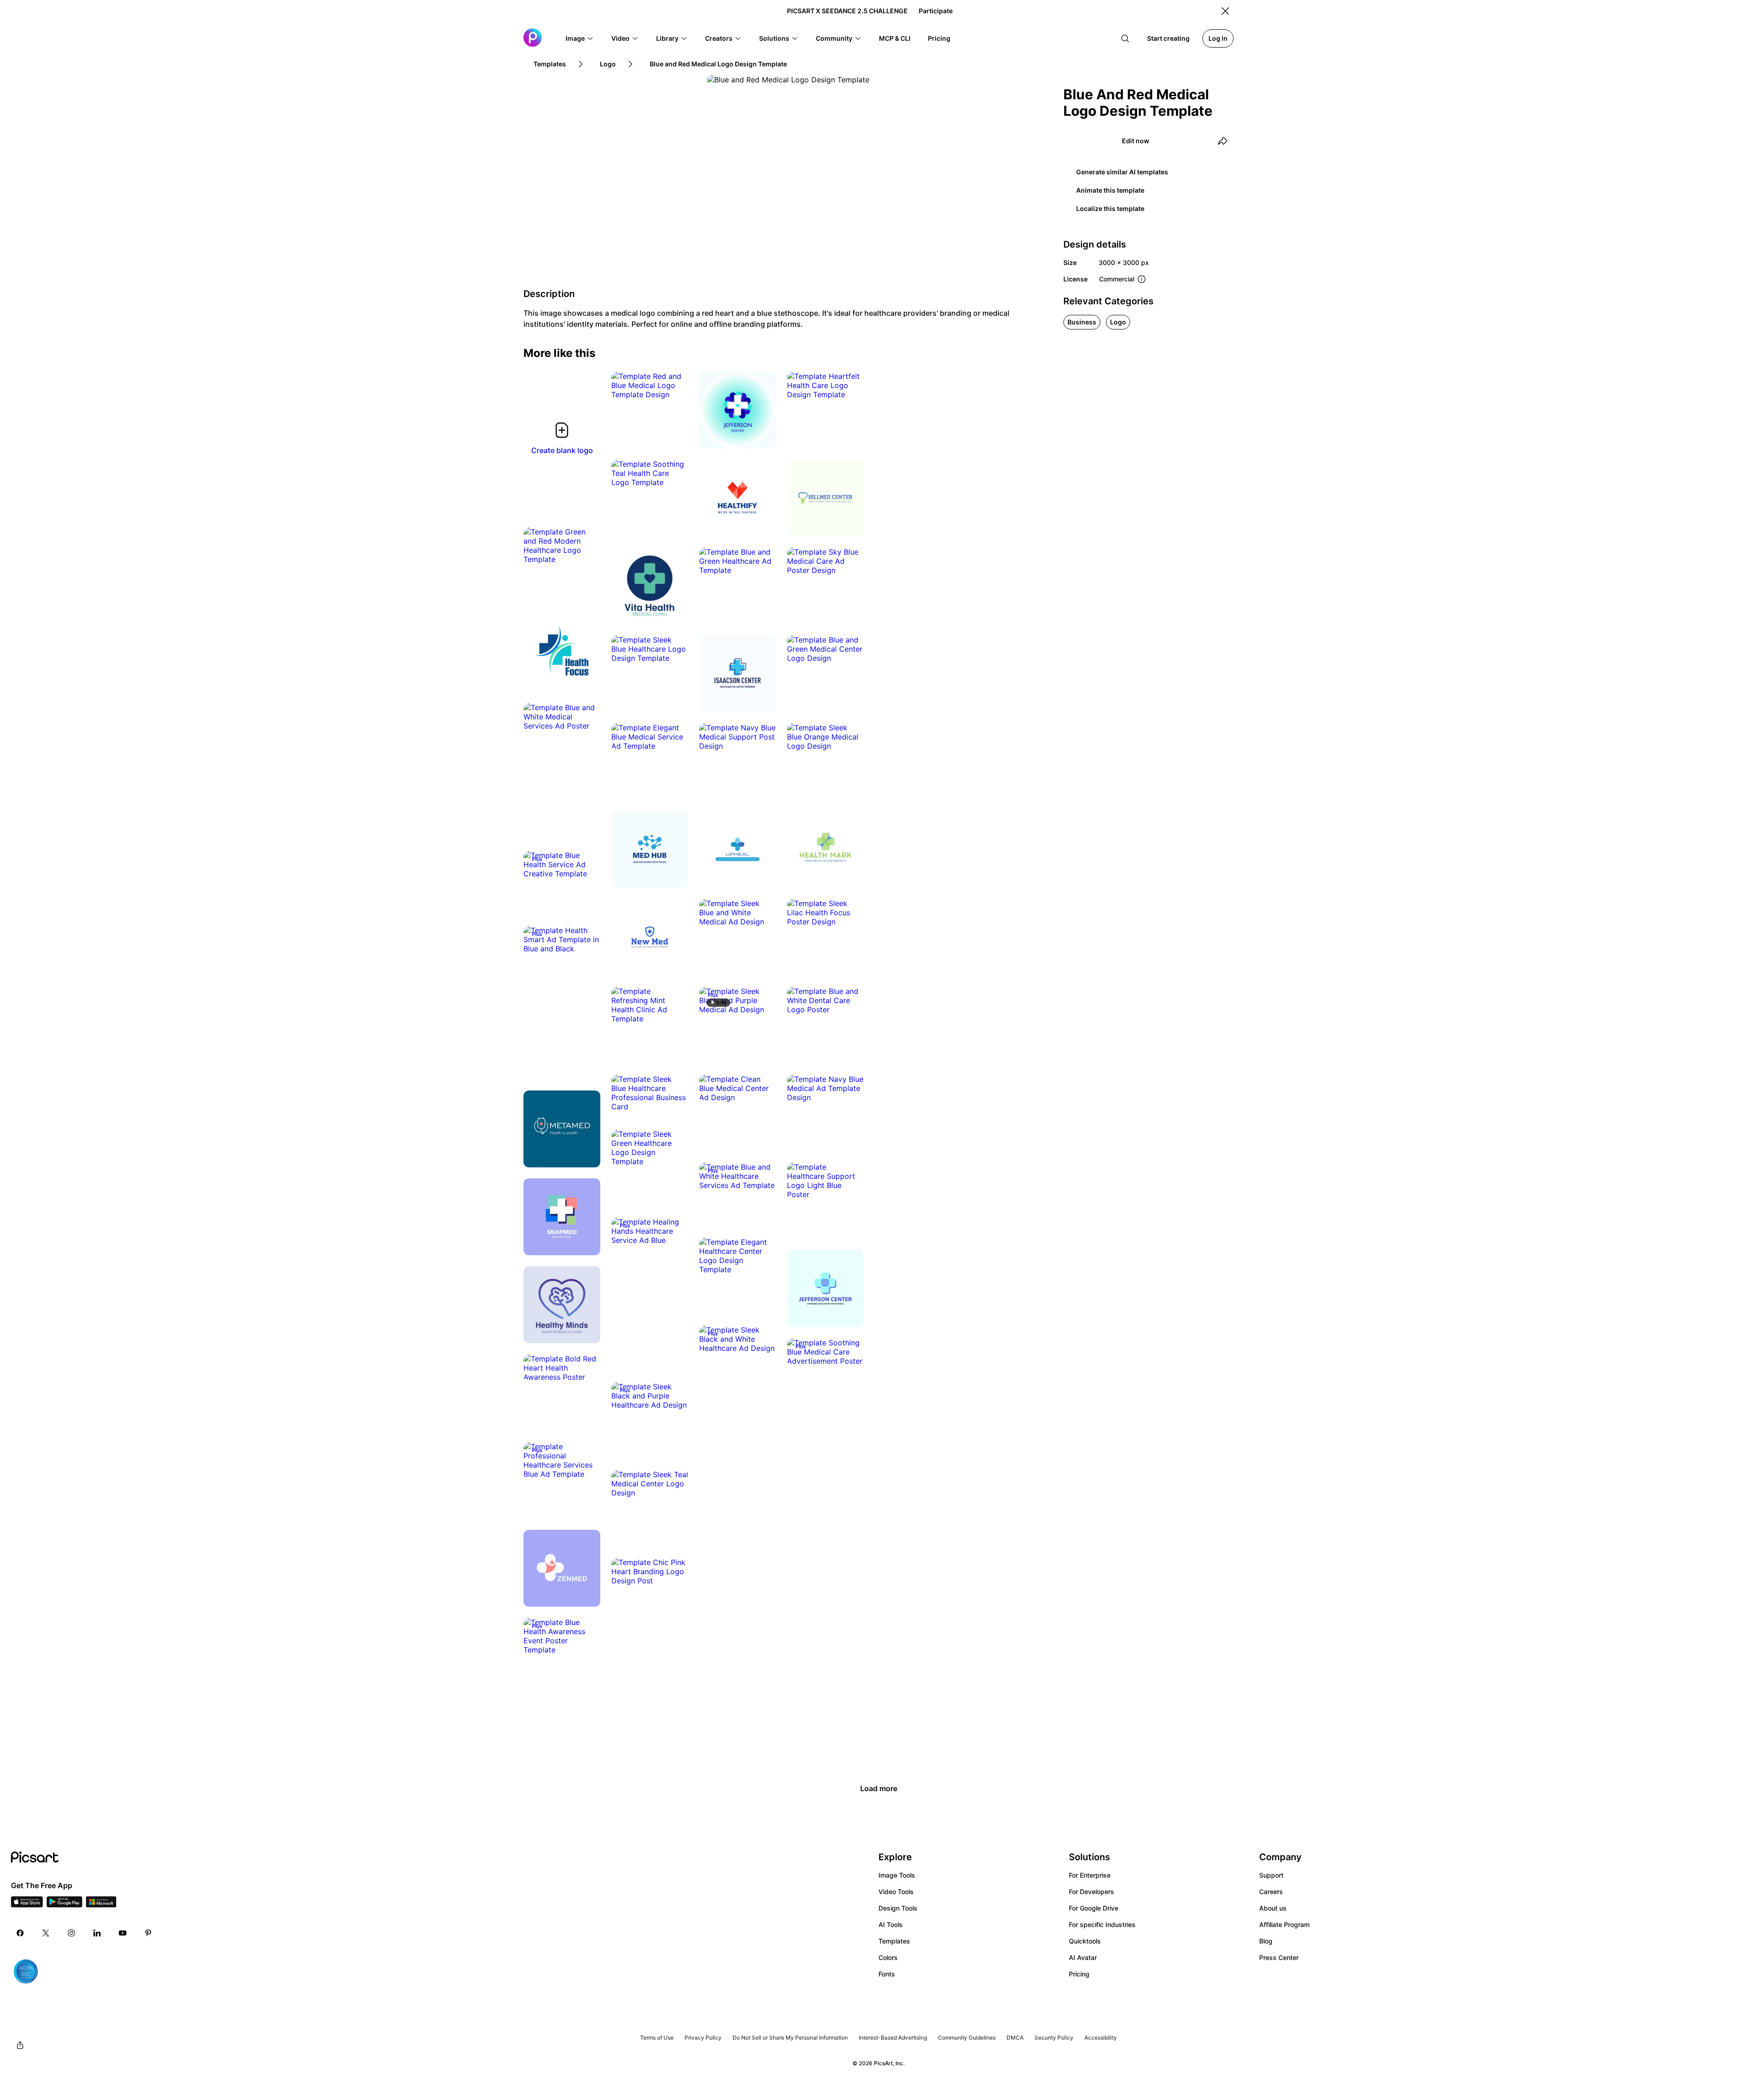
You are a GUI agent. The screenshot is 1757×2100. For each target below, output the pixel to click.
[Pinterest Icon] (148, 1933)
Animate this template (1110, 190)
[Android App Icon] (65, 1905)
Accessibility (1101, 2038)
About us (1273, 1908)
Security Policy (1054, 2038)
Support (1271, 1875)
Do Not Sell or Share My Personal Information (790, 2038)
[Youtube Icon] (123, 1933)
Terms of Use (657, 2038)
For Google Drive (1094, 1908)
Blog (1266, 1941)
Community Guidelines (967, 2038)
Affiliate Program (1284, 1925)
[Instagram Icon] (71, 1933)
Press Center (1279, 1957)
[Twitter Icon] (46, 1933)
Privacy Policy (703, 2038)
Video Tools (896, 1892)
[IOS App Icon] (27, 1905)
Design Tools (898, 1908)
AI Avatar (1083, 1957)
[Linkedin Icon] (97, 1933)
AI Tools (891, 1925)
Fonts (887, 1974)
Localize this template (1110, 208)
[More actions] (674, 385)
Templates (894, 1941)
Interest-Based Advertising (893, 2038)
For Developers (1091, 1892)
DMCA (1015, 2038)
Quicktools (1085, 1941)
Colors (888, 1957)
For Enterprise (1090, 1875)
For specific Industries (1102, 1925)
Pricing (1079, 1974)
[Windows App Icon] (101, 1905)
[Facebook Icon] (20, 1933)
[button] (580, 38)
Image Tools (897, 1875)
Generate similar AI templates (1122, 172)
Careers (1271, 1892)
